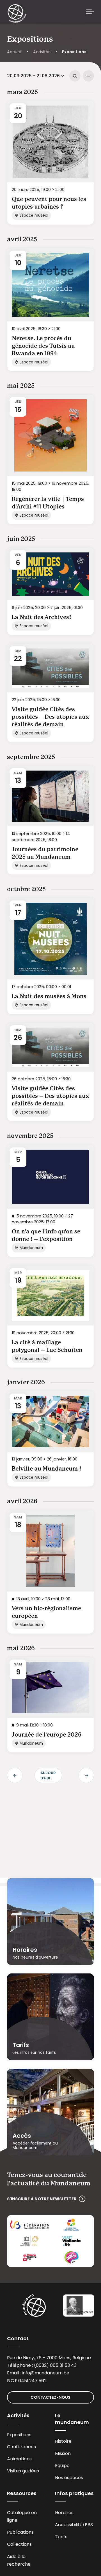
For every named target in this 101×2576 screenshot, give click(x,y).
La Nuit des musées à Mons (49, 997)
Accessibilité (69, 2525)
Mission (63, 2454)
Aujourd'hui (48, 1775)
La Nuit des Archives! (41, 617)
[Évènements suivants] (86, 1775)
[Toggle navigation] (90, 12)
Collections (19, 2544)
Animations (19, 2459)
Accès (22, 2136)
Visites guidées (23, 2471)
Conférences (21, 2447)
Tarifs (21, 2045)
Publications (20, 2532)
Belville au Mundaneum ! (46, 1469)
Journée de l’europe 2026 (47, 1735)
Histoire (63, 2441)
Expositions (19, 2435)
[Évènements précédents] (15, 1775)
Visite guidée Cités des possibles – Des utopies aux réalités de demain (50, 717)
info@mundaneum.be (46, 2373)
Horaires (25, 1950)
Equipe (62, 2466)
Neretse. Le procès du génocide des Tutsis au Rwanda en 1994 (43, 346)
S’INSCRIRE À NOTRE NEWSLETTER (42, 2199)
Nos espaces (69, 2478)
